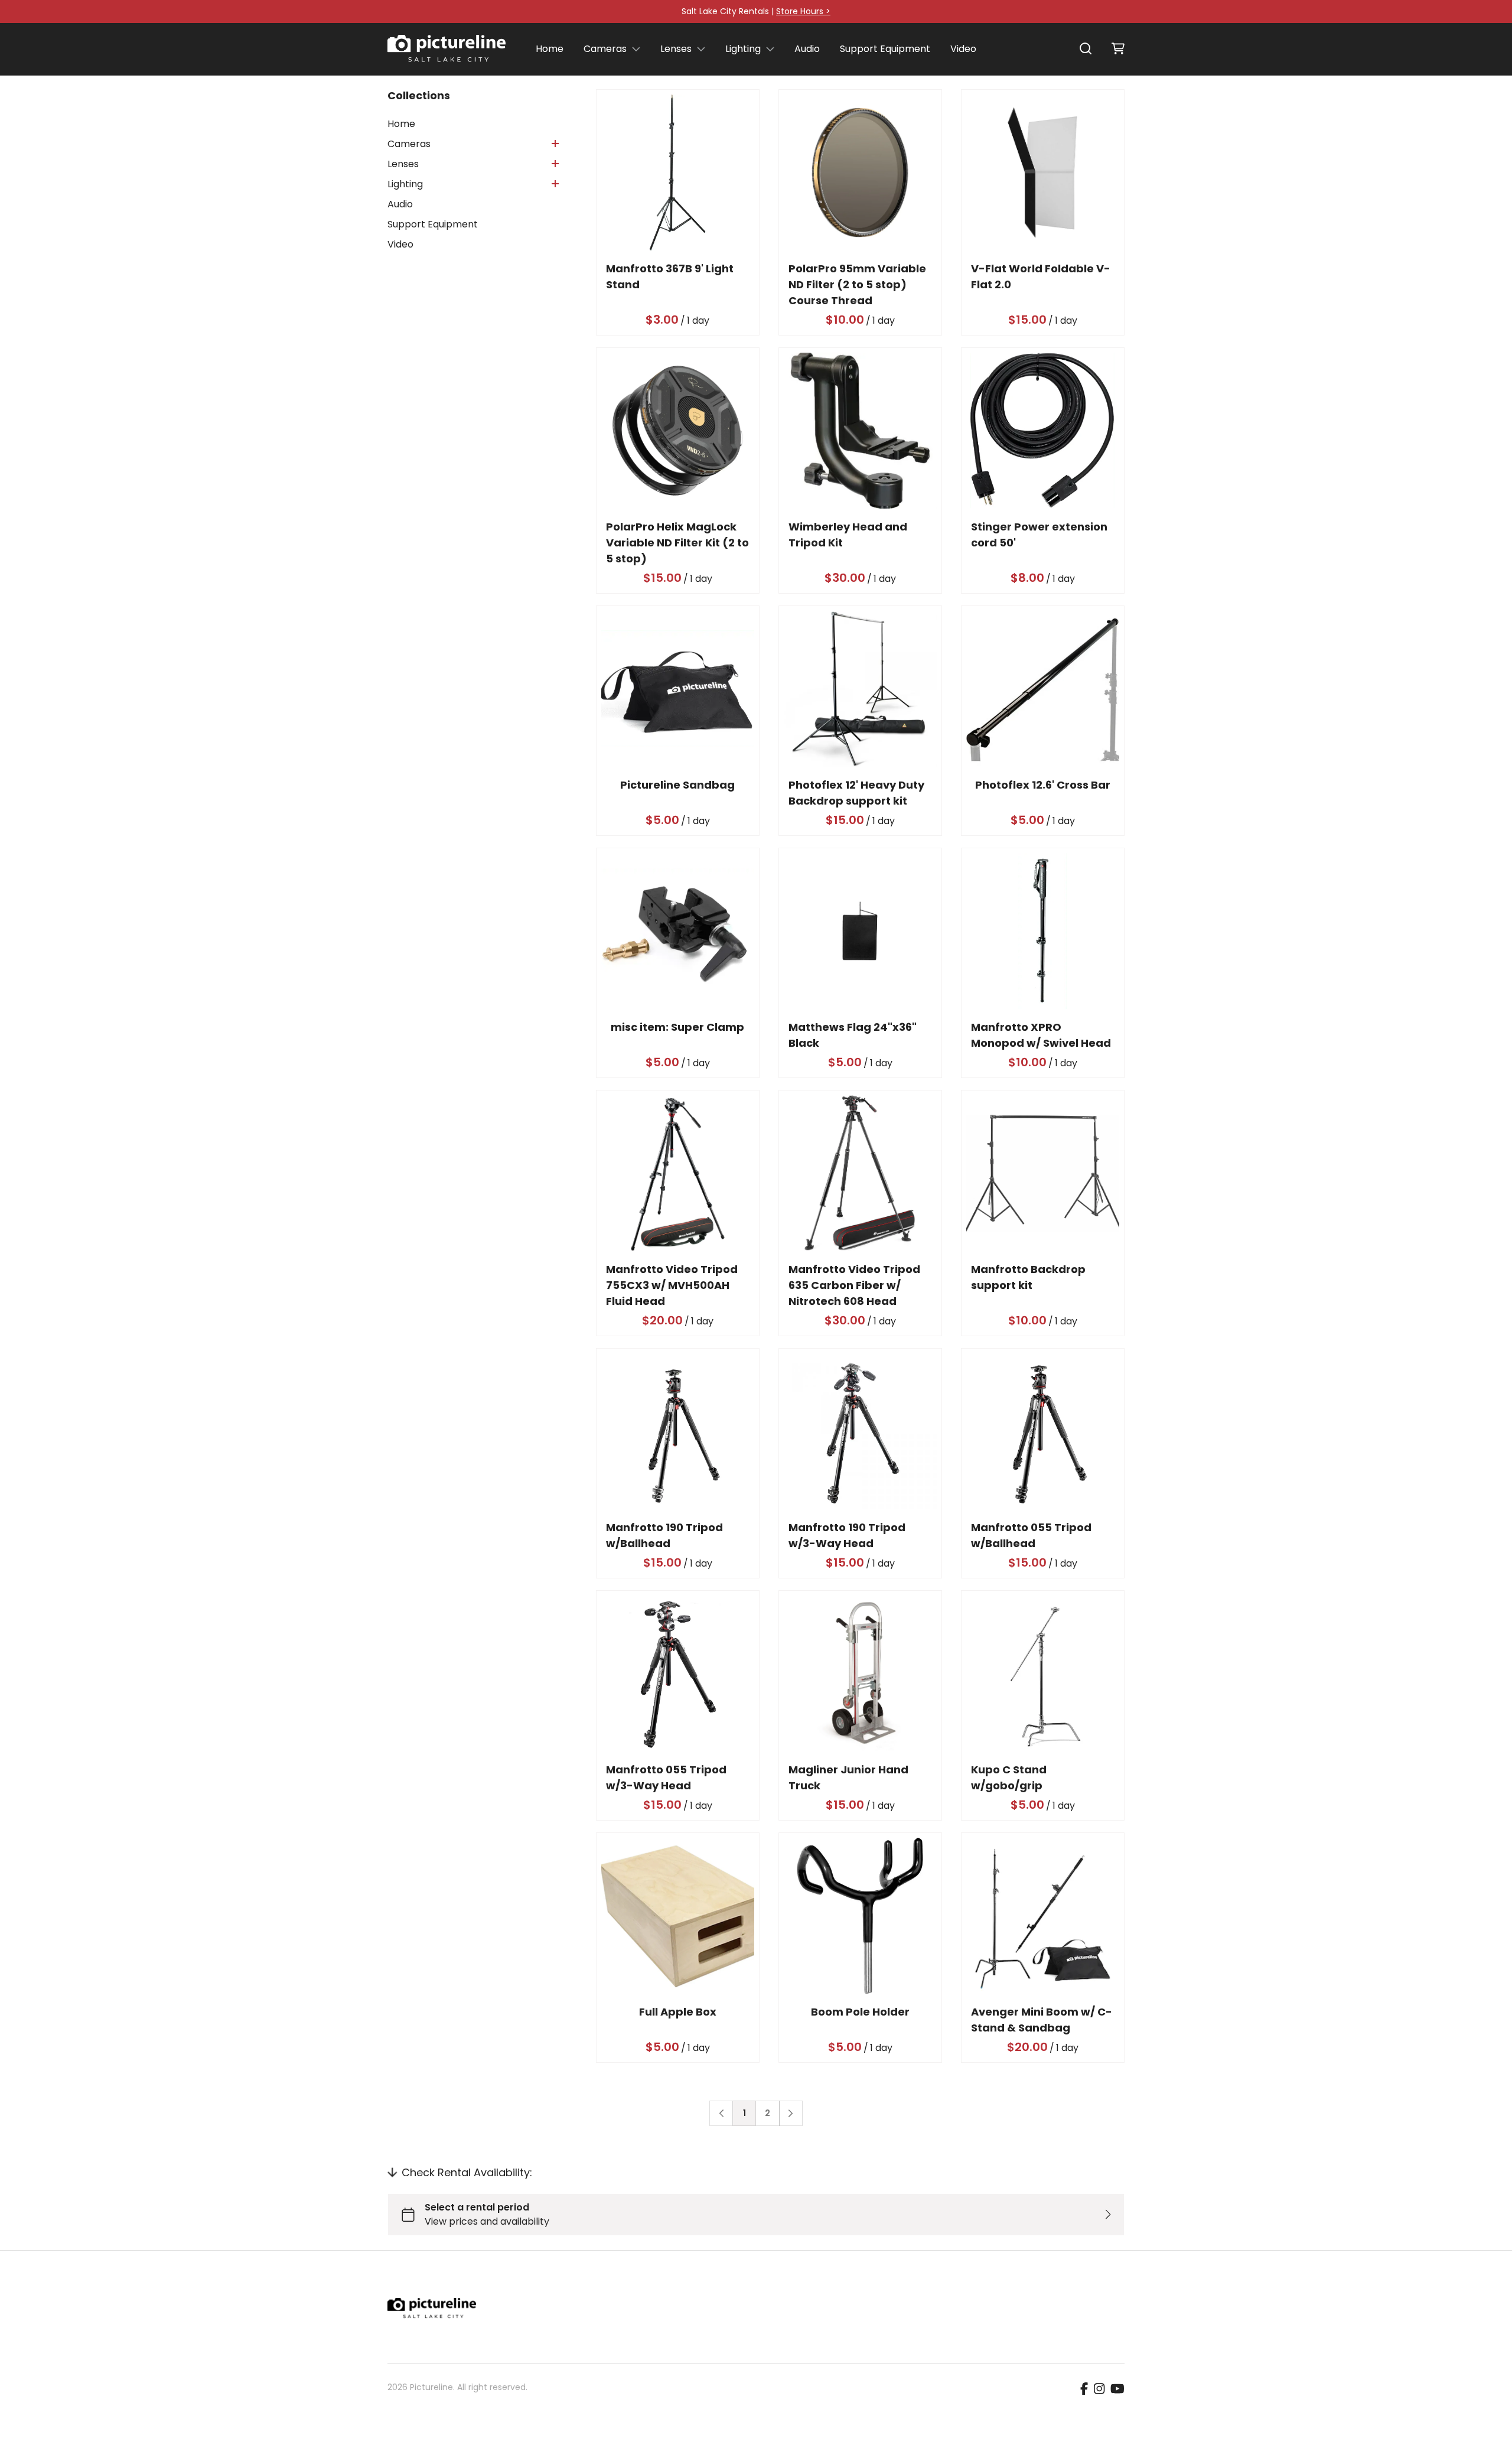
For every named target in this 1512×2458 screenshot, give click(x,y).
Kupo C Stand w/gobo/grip (1009, 1777)
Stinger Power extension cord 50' (1039, 535)
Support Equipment (885, 49)
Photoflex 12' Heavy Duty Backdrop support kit (856, 793)
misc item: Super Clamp (678, 1027)
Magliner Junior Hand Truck (848, 1777)
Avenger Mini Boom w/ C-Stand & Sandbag (1042, 2020)
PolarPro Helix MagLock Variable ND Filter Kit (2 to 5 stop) (677, 543)
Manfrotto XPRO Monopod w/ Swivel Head (1041, 1035)
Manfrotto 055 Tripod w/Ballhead (1031, 1535)
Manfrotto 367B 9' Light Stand (670, 276)
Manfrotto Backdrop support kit (1028, 1277)
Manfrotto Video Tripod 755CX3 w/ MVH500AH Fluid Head (672, 1285)
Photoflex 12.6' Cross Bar (1043, 785)
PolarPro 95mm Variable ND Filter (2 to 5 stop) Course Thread (857, 284)
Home (550, 49)
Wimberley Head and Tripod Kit (848, 535)
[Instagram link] (1099, 2389)
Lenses (676, 49)
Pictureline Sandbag (678, 785)
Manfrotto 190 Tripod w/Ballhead (664, 1535)
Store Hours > (803, 11)
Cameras (605, 49)
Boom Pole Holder (860, 2012)
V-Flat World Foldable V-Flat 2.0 (1041, 276)
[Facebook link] (1084, 2389)
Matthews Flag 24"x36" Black (853, 1035)
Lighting (743, 49)
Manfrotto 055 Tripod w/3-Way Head (666, 1777)
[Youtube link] (1117, 2389)
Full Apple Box (678, 2012)
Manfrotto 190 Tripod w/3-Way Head (847, 1535)
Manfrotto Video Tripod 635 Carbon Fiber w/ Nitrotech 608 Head (854, 1285)
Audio (807, 49)
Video (963, 49)
